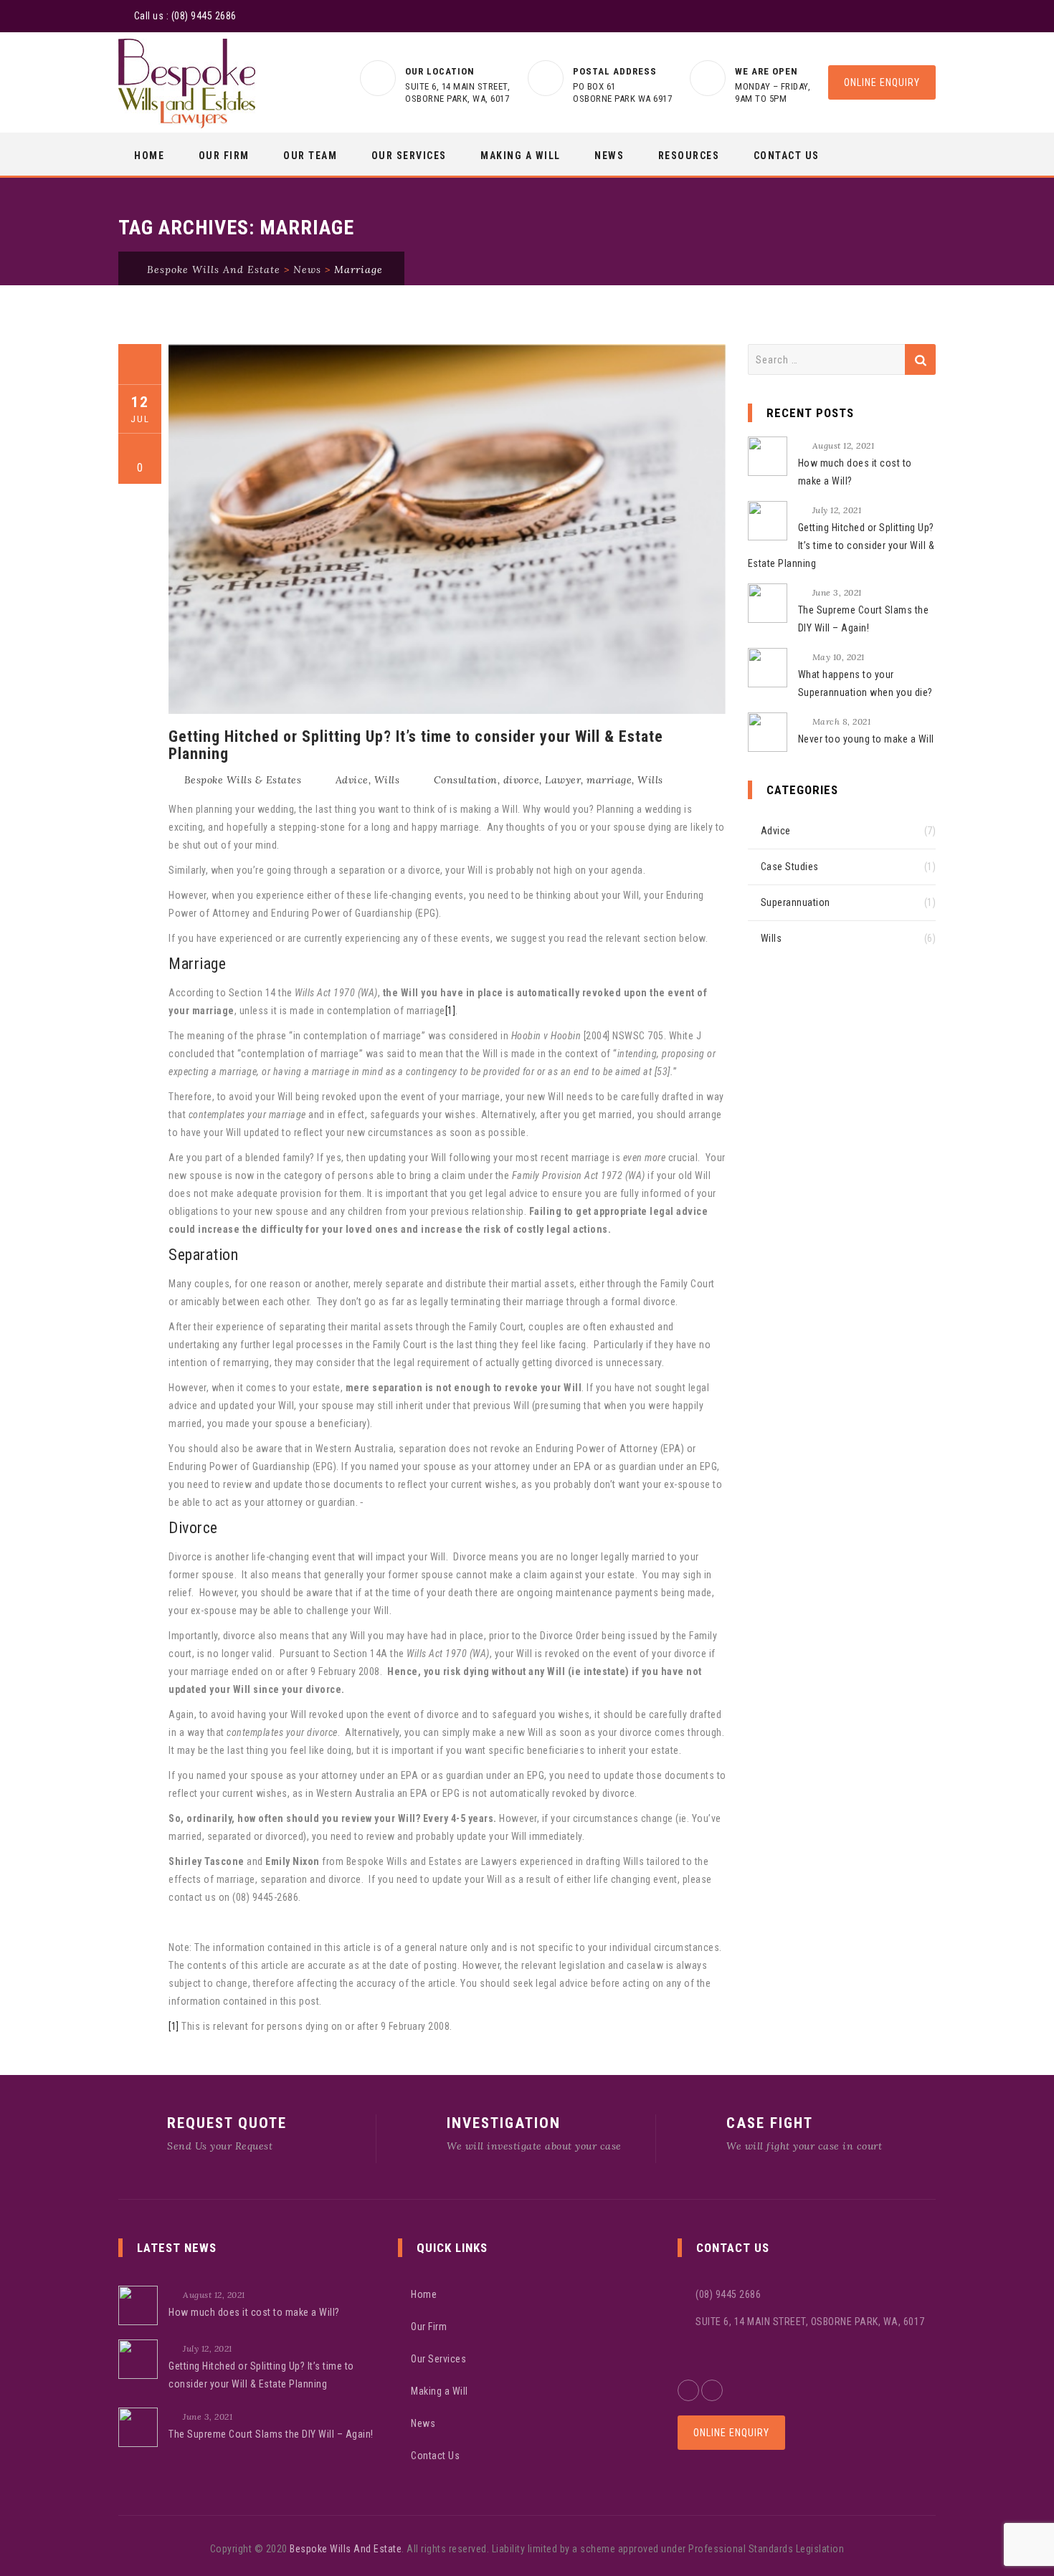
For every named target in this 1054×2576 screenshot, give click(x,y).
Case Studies (790, 867)
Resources (689, 156)
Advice (352, 780)
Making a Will (521, 156)
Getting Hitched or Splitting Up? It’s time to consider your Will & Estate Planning (416, 745)
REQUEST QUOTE (227, 2123)
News (609, 156)
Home (149, 156)
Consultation (466, 780)
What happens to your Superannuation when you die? (865, 683)
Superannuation (796, 902)
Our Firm (224, 156)
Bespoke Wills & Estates (243, 780)
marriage (609, 780)
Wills (387, 780)
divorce (522, 780)
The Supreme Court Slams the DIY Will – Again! (864, 619)
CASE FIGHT (770, 2123)
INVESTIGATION (504, 2123)
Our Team (310, 156)
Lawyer (563, 780)
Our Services (409, 156)
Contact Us (787, 156)
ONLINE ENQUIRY (882, 82)
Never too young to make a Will (866, 739)
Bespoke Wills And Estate (346, 2549)
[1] (451, 1011)
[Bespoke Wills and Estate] (187, 84)
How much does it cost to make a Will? (855, 472)
